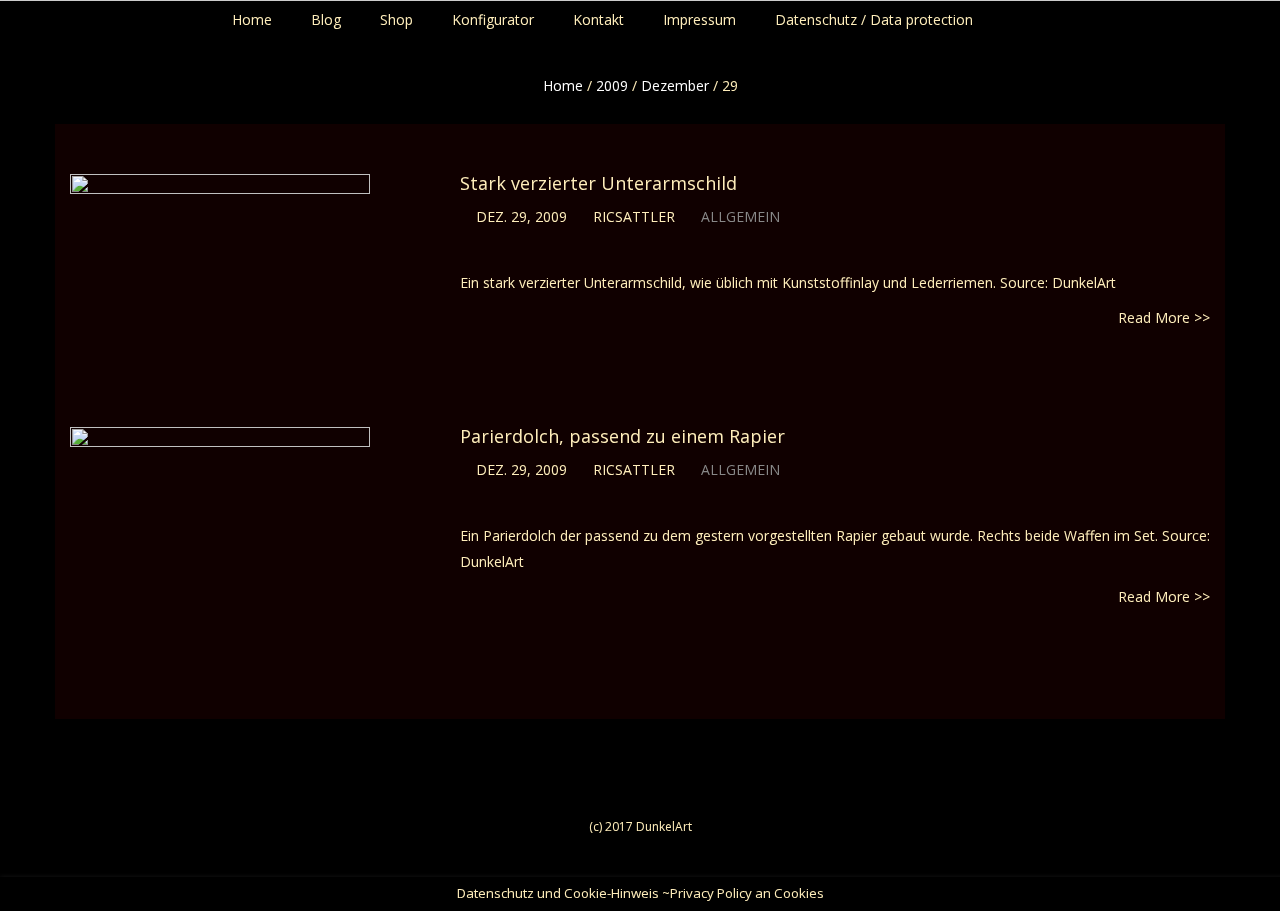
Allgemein (740, 216)
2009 (612, 85)
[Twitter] (1237, 15)
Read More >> (1164, 317)
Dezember (675, 85)
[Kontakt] (1275, 15)
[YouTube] (1256, 15)
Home (563, 85)
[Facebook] (1218, 15)
